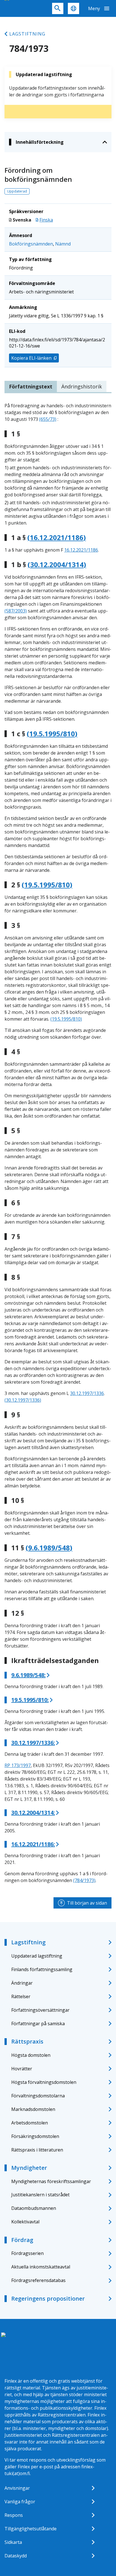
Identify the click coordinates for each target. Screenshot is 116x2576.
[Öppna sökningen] (58, 8)
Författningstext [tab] (31, 386)
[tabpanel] (58, 1143)
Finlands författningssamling (42, 1969)
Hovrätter (22, 2069)
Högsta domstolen (31, 2055)
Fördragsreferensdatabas (38, 2280)
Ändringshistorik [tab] (82, 386)
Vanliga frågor (20, 2502)
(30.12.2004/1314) (57, 565)
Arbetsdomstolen (30, 2123)
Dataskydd (16, 2556)
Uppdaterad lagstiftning (37, 1956)
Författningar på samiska (38, 2024)
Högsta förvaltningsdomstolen (44, 2082)
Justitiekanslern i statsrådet (40, 2195)
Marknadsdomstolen (33, 2109)
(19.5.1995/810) (52, 734)
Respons (14, 2515)
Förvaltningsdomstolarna (38, 2096)
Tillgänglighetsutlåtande (31, 2529)
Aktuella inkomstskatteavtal (41, 2267)
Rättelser (21, 1996)
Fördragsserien (27, 2253)
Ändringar (22, 1983)
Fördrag (22, 2240)
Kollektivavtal (25, 2222)
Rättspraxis (27, 2041)
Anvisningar (17, 2488)
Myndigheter (29, 2168)
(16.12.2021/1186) (57, 538)
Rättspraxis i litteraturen (37, 2150)
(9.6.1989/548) (49, 1548)
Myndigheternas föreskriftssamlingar (51, 2181)
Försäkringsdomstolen (35, 2136)
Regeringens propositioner (48, 2299)
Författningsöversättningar (40, 2010)
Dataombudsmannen (34, 2208)
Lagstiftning (27, 34)
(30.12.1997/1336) (23, 1400)
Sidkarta (13, 2542)
